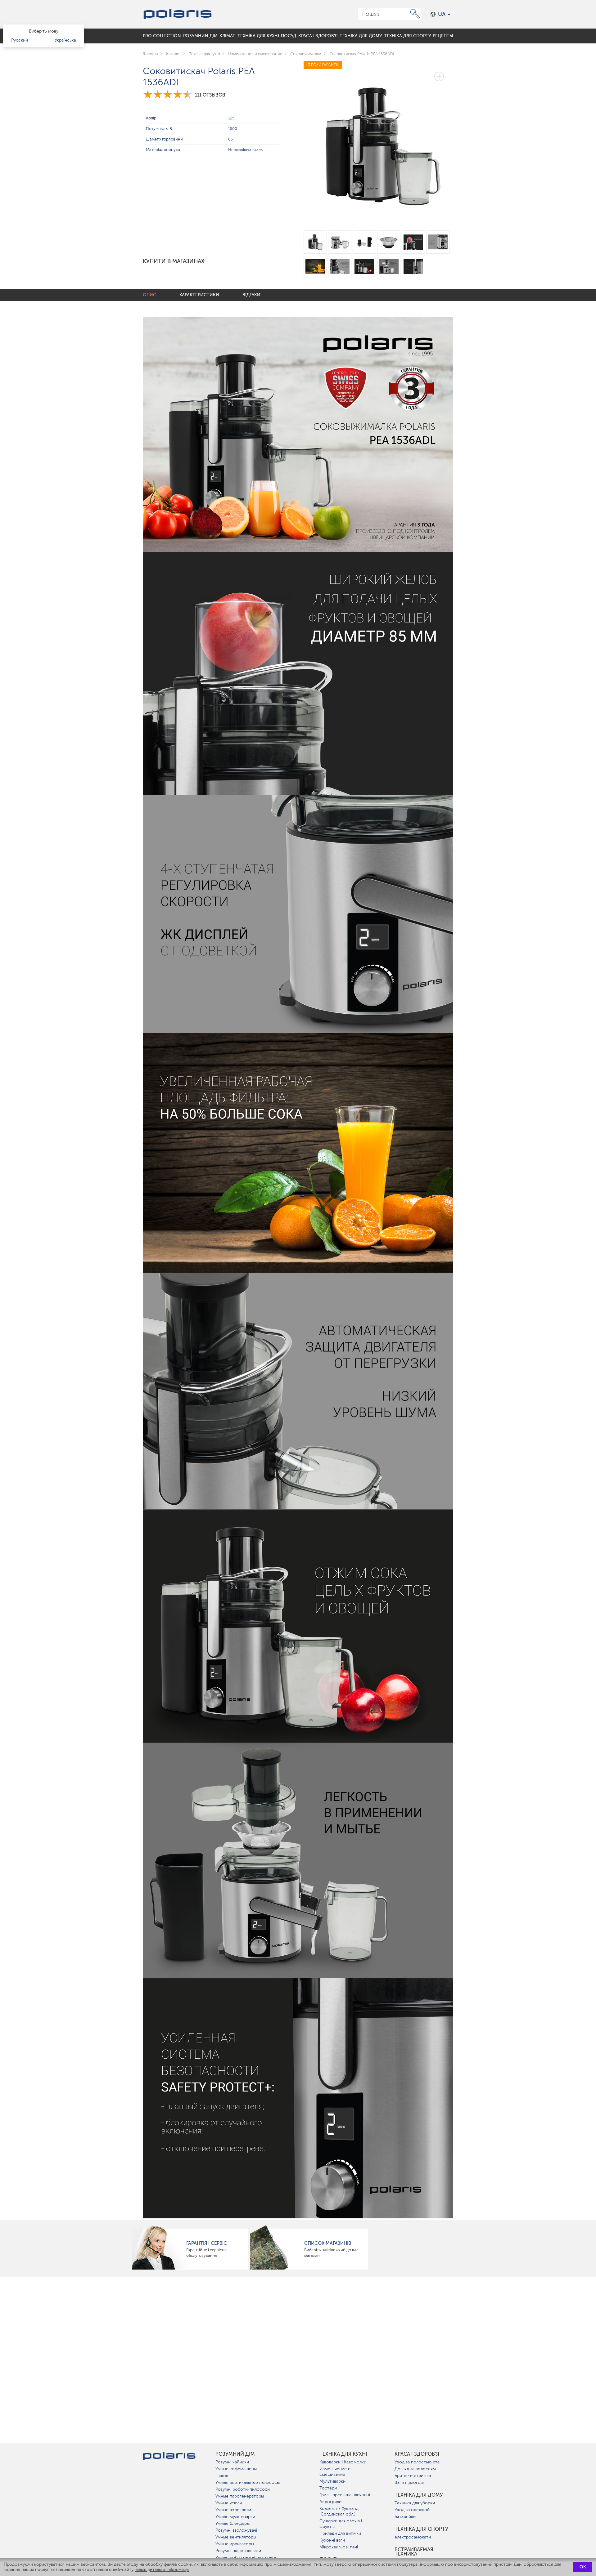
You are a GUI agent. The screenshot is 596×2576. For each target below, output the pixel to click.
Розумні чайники (232, 2462)
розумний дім (235, 2454)
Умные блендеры (233, 2523)
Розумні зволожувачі (236, 2530)
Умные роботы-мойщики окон (246, 2558)
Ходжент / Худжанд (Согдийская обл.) (339, 2511)
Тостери (328, 2488)
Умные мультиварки (235, 2517)
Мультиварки (332, 2481)
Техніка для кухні (343, 2454)
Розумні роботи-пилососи (243, 2489)
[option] (379, 142)
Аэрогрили (330, 2502)
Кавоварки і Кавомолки (343, 2462)
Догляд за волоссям (415, 2469)
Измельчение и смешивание (335, 2472)
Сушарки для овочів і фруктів (341, 2524)
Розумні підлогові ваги (238, 2551)
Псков (222, 2476)
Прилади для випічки (340, 2533)
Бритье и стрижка (413, 2476)
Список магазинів (328, 2243)
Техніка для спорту (421, 2529)
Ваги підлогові (409, 2482)
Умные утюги (229, 2503)
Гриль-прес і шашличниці (345, 2495)
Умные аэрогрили (233, 2510)
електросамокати (413, 2537)
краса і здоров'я (417, 2454)
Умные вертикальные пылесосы (248, 2482)
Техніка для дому (419, 2495)
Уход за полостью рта (417, 2462)
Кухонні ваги (332, 2540)
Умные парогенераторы (240, 2496)
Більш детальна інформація (162, 2570)
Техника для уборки (415, 2503)
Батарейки (405, 2517)
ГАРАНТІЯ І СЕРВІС (207, 2243)
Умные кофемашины (236, 2469)
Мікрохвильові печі (339, 2547)
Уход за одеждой (412, 2510)
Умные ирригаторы (235, 2544)
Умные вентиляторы (236, 2537)
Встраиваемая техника (414, 2552)
